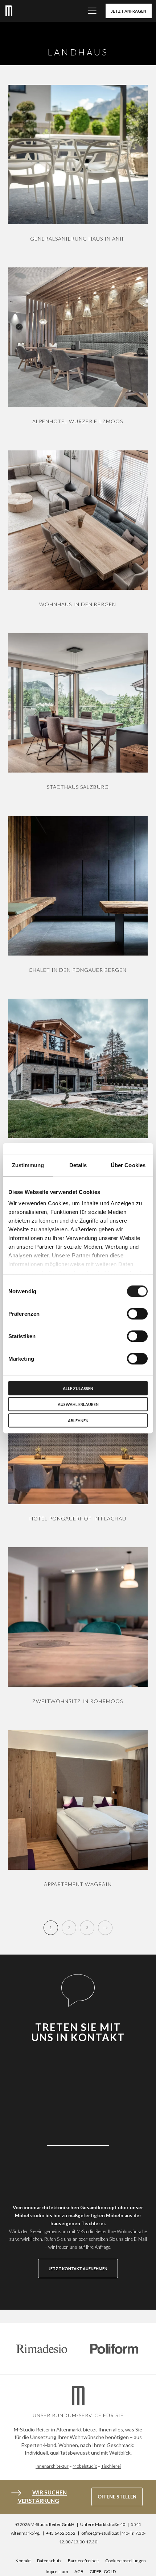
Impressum (57, 2571)
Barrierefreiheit (83, 2561)
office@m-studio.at (100, 2533)
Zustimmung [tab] (28, 1165)
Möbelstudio (85, 2466)
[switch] (137, 1314)
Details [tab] (78, 1165)
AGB (79, 2571)
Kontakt (23, 2561)
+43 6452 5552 (61, 2533)
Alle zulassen (78, 1388)
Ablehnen (78, 1420)
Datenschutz (49, 2561)
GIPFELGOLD (103, 2571)
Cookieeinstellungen (126, 2561)
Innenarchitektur (52, 2466)
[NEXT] (105, 1928)
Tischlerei (111, 2466)
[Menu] (90, 11)
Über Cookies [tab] (128, 1165)
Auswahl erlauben (78, 1404)
